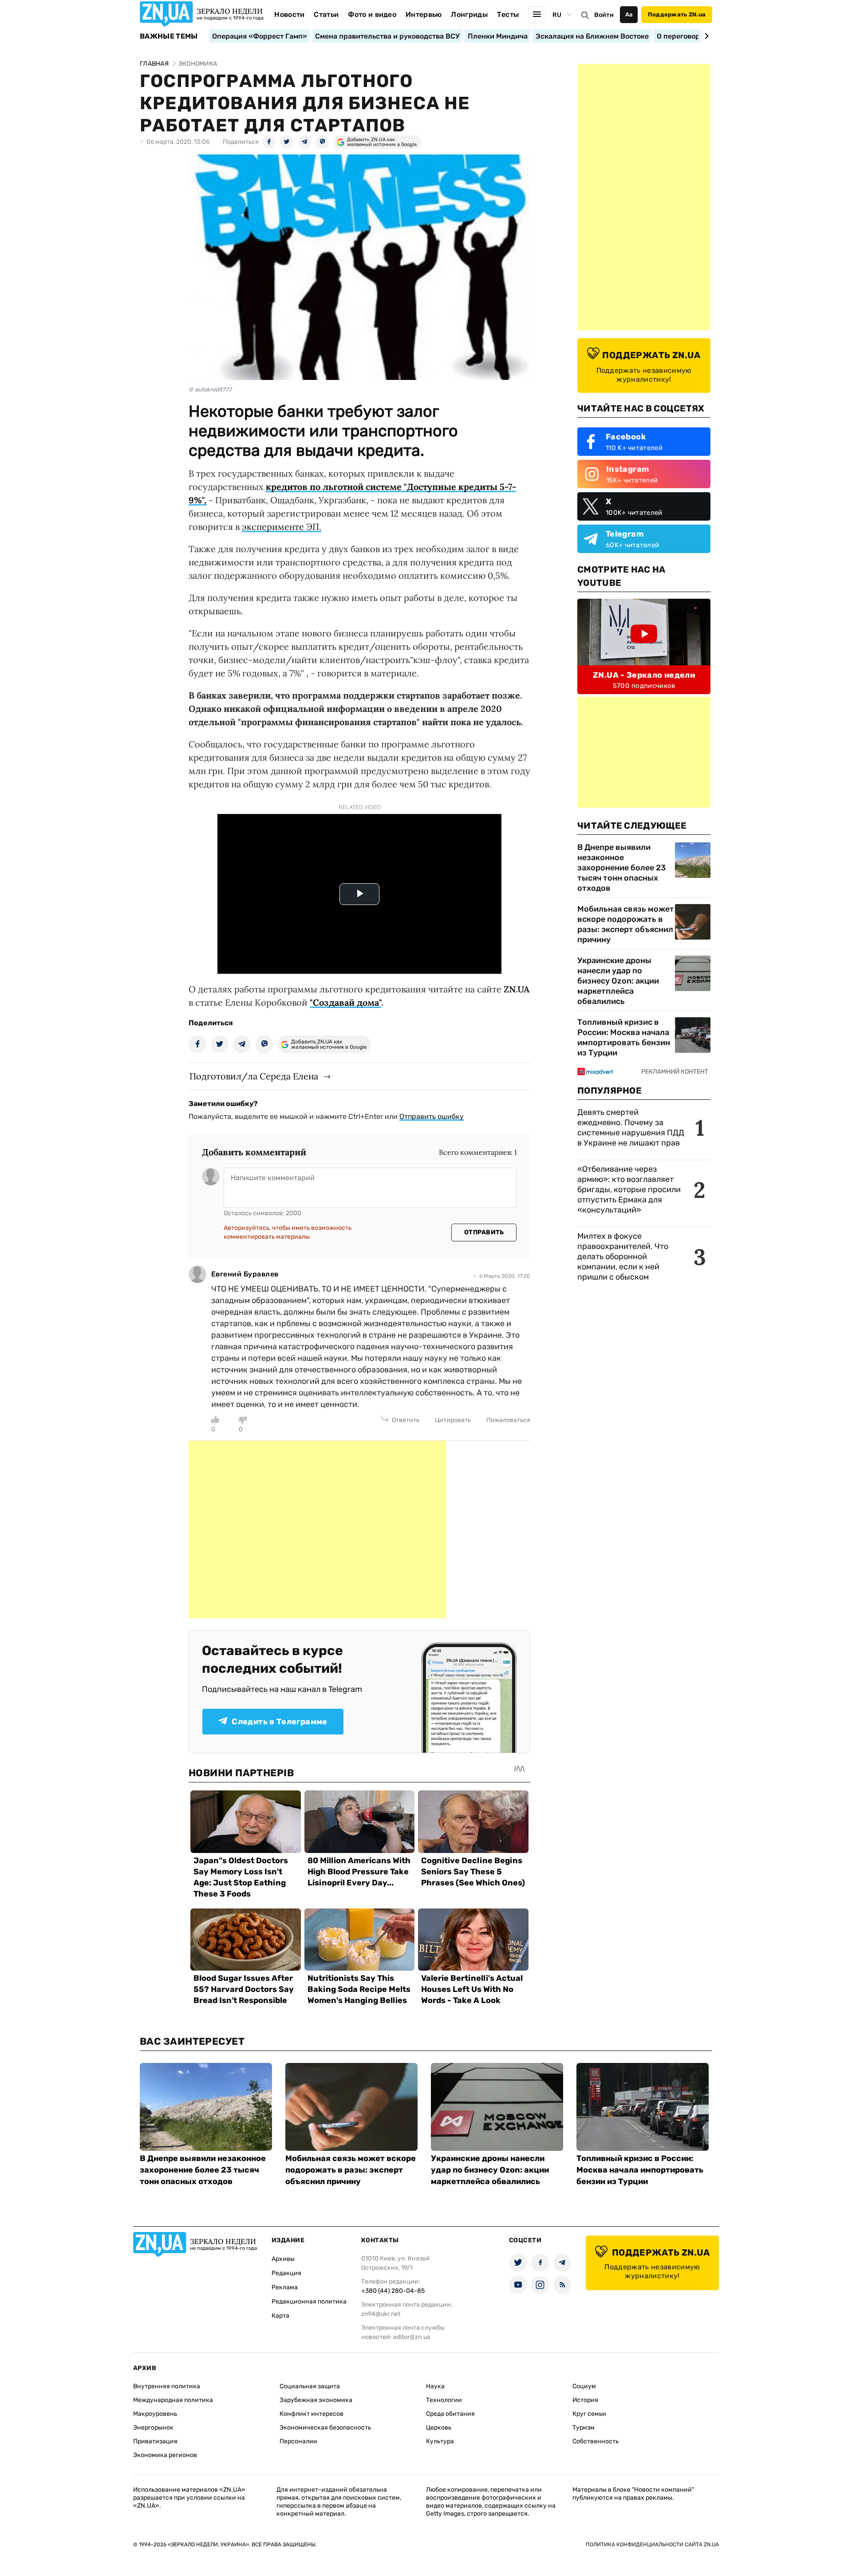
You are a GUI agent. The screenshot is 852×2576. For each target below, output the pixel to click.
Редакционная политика (309, 2301)
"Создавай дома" (345, 1002)
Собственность (596, 2441)
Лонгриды (469, 14)
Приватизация (155, 2441)
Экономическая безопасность (325, 2428)
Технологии (444, 2400)
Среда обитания (450, 2414)
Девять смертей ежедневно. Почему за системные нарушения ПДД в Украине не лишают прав (631, 1128)
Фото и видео (372, 14)
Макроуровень (155, 2414)
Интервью (424, 14)
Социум (584, 2386)
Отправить (484, 1232)
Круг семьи (589, 2414)
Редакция (286, 2273)
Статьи (326, 14)
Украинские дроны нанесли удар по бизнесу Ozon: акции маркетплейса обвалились (618, 981)
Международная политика (173, 2400)
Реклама (285, 2287)
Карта (280, 2316)
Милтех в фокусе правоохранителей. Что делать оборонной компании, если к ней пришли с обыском (623, 1256)
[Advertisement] (317, 1529)
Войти (604, 15)
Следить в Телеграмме (279, 1722)
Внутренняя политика (167, 2386)
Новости (289, 14)
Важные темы (169, 36)
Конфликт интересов (312, 2414)
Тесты (508, 14)
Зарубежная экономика (316, 2400)
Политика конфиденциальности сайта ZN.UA (652, 2544)
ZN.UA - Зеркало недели (644, 675)
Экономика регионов (165, 2455)
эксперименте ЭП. (282, 527)
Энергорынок (153, 2428)
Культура (440, 2441)
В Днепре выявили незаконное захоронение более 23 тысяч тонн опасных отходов (621, 868)
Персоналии (298, 2441)
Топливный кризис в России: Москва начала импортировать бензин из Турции (624, 1037)
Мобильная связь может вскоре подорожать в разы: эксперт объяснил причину (626, 924)
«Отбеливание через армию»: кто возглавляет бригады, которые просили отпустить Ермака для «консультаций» (629, 1189)
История (585, 2400)
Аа (629, 14)
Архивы (283, 2259)
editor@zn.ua (412, 2337)
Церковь (439, 2428)
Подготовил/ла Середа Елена (254, 1076)
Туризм (584, 2428)
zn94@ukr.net (381, 2314)
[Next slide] (705, 36)
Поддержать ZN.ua (677, 14)
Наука (435, 2386)
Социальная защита (310, 2386)
